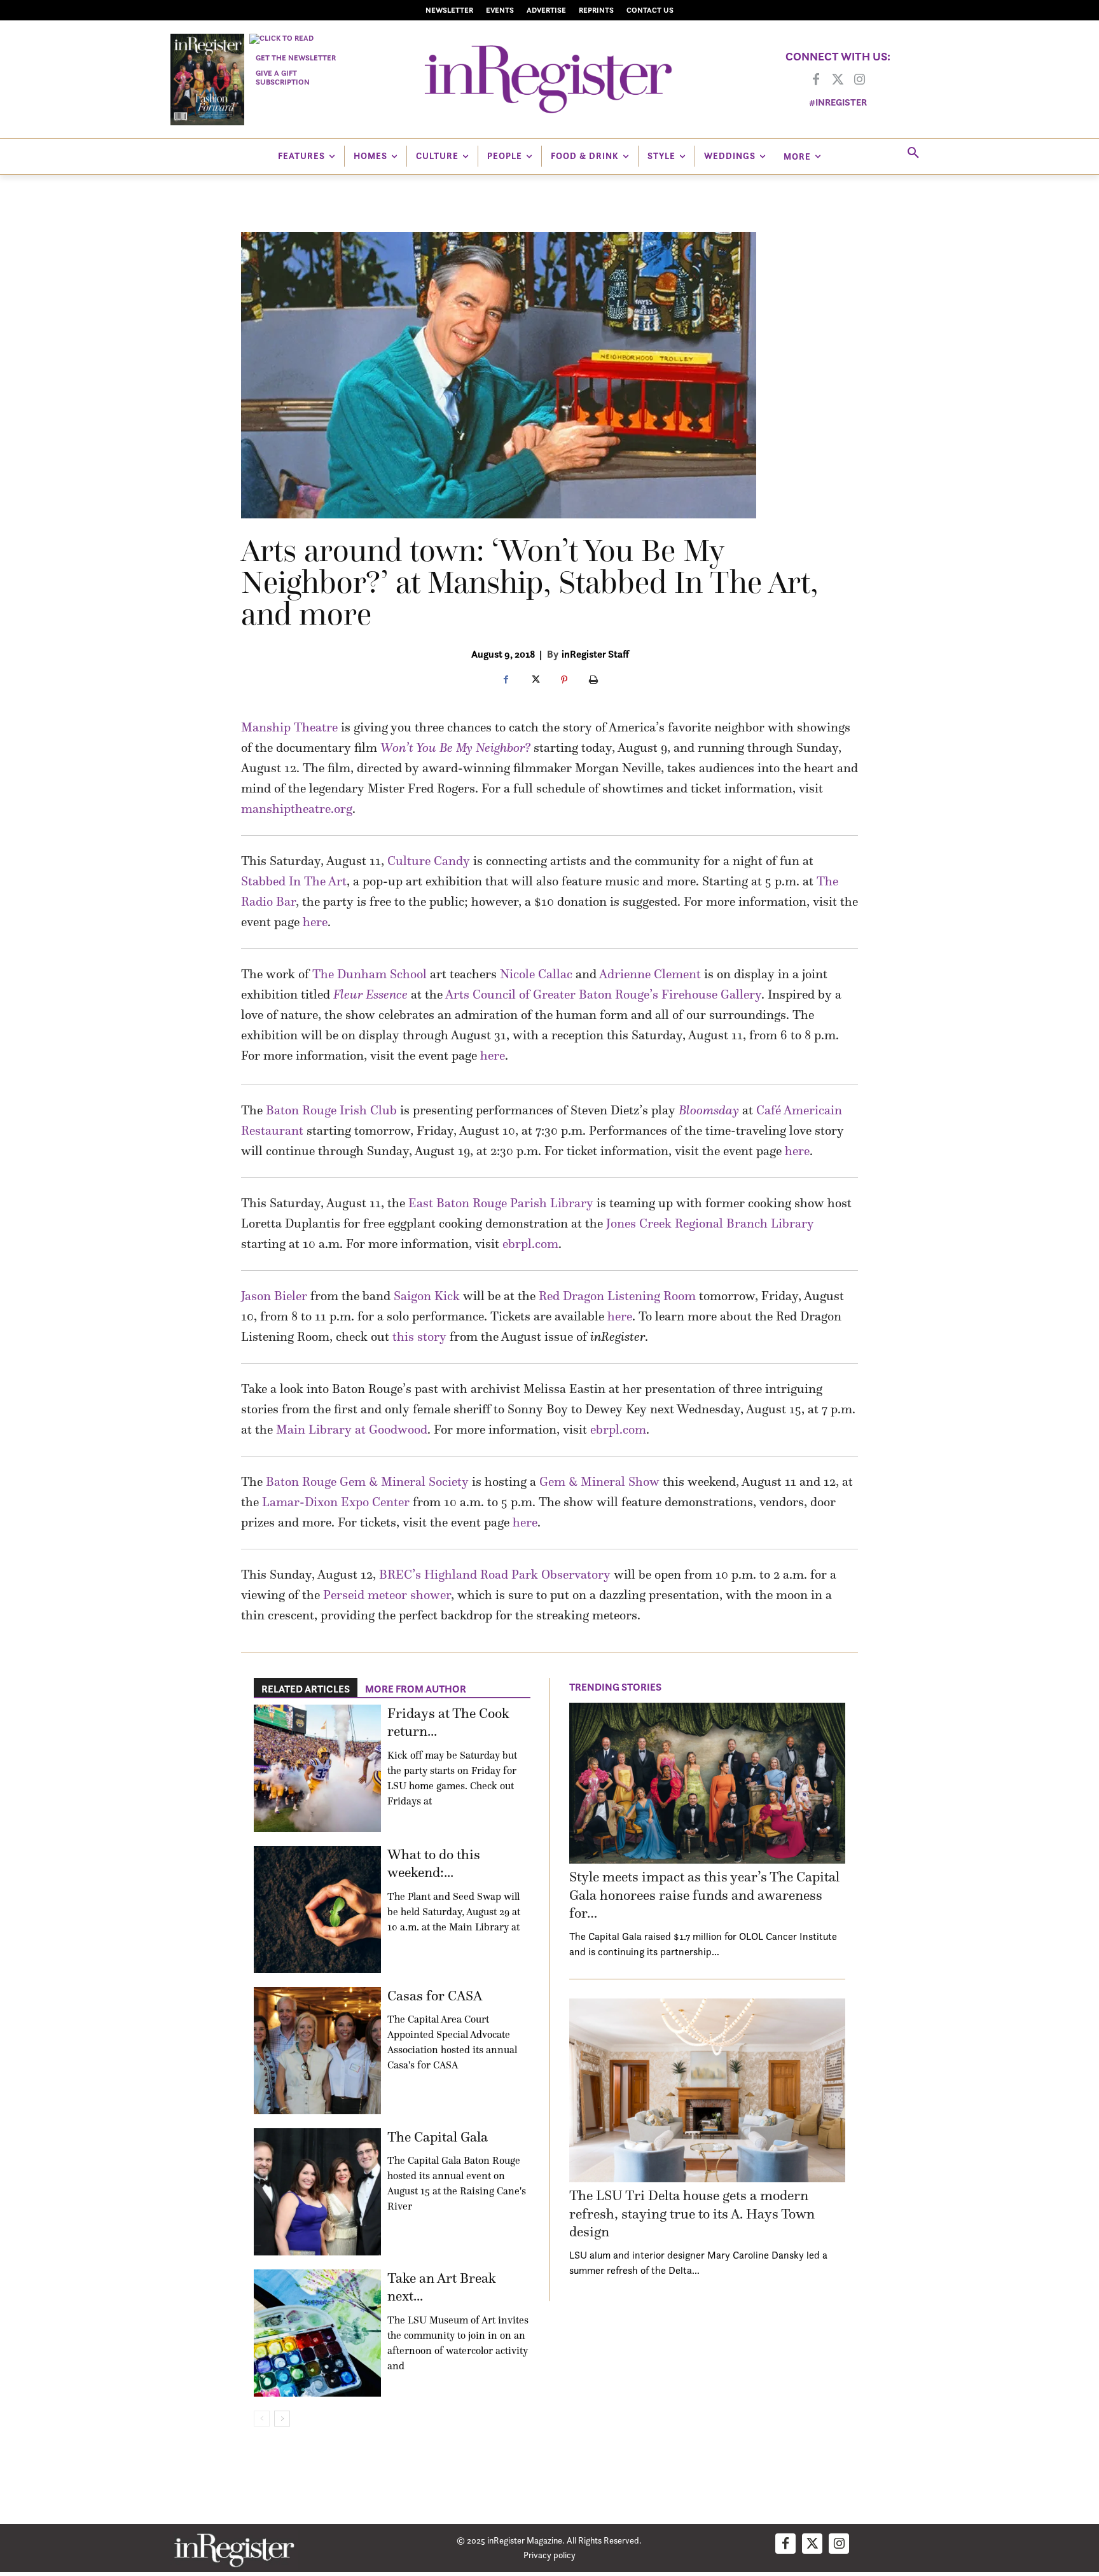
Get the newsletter (296, 58)
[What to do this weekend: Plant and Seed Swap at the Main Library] (317, 1909)
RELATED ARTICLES (306, 1689)
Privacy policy (549, 2555)
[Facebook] (816, 80)
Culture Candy (429, 861)
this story (419, 1336)
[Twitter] (838, 80)
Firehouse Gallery (711, 994)
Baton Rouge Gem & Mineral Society (367, 1481)
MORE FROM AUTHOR (416, 1689)
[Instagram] (859, 80)
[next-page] (282, 2419)
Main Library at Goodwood (352, 1429)
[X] (535, 681)
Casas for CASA (435, 1996)
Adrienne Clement (650, 974)
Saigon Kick (427, 1296)
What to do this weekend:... (434, 1864)
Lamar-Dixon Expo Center (336, 1502)
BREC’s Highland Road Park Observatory (495, 1574)
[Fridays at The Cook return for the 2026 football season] (317, 1768)
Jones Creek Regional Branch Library (710, 1223)
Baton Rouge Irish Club (331, 1110)
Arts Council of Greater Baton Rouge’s (552, 994)
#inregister (838, 102)
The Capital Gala (438, 2137)
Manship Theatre (289, 727)
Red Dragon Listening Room (617, 1296)
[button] (913, 153)
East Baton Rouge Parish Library (501, 1203)
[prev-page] (262, 2419)
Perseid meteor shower (387, 1595)
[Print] (593, 681)
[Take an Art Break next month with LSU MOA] (317, 2333)
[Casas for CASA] (317, 2051)
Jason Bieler (274, 1296)
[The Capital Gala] (317, 2192)
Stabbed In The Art (294, 881)
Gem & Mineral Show (599, 1481)
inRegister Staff (595, 654)
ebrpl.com (530, 1243)
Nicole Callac (536, 974)
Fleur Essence (370, 994)
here (315, 922)
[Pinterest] (564, 681)
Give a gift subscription (283, 77)
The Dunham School (370, 974)
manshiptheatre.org (297, 808)
